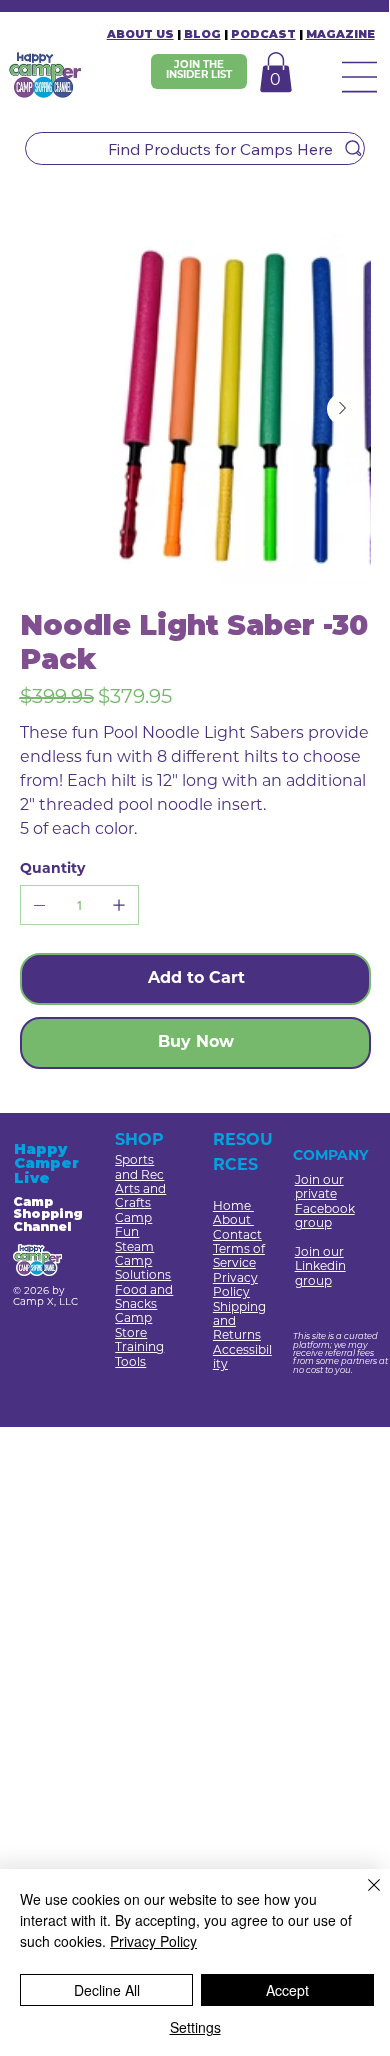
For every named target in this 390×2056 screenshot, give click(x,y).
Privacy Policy (153, 1941)
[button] (276, 72)
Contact (237, 1236)
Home (233, 1207)
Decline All (107, 1990)
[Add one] (119, 905)
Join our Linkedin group (320, 1267)
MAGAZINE (340, 34)
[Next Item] (343, 409)
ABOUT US (140, 34)
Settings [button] (195, 2027)
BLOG (202, 34)
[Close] (362, 1897)
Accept (287, 1990)
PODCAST (263, 34)
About (233, 1221)
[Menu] (362, 78)
